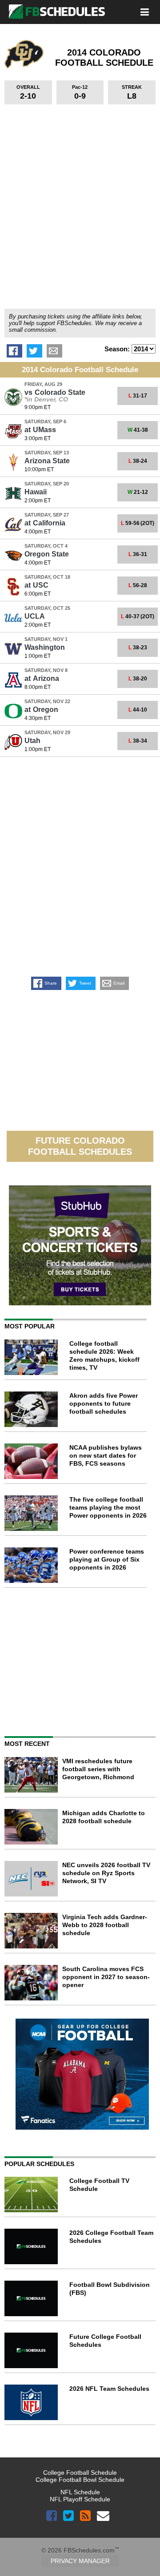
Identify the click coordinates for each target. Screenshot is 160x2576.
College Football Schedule (80, 2473)
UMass (40, 430)
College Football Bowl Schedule (80, 2480)
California (45, 523)
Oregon (41, 710)
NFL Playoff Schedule (80, 2499)
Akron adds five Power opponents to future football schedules (104, 1403)
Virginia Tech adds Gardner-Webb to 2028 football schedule (105, 1925)
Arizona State (47, 461)
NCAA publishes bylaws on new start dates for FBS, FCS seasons (106, 1455)
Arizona (42, 678)
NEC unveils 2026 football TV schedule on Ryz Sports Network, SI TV (106, 1873)
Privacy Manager (80, 2561)
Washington (45, 647)
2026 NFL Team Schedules (109, 2389)
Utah (32, 741)
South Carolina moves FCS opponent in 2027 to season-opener (106, 1977)
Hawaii (36, 492)
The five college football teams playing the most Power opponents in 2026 (108, 1507)
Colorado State (55, 392)
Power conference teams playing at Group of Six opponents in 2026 (107, 1559)
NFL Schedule (80, 2492)
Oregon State (47, 554)
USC (36, 585)
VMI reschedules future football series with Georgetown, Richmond (98, 1769)
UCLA (35, 616)
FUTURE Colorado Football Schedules (80, 1146)
